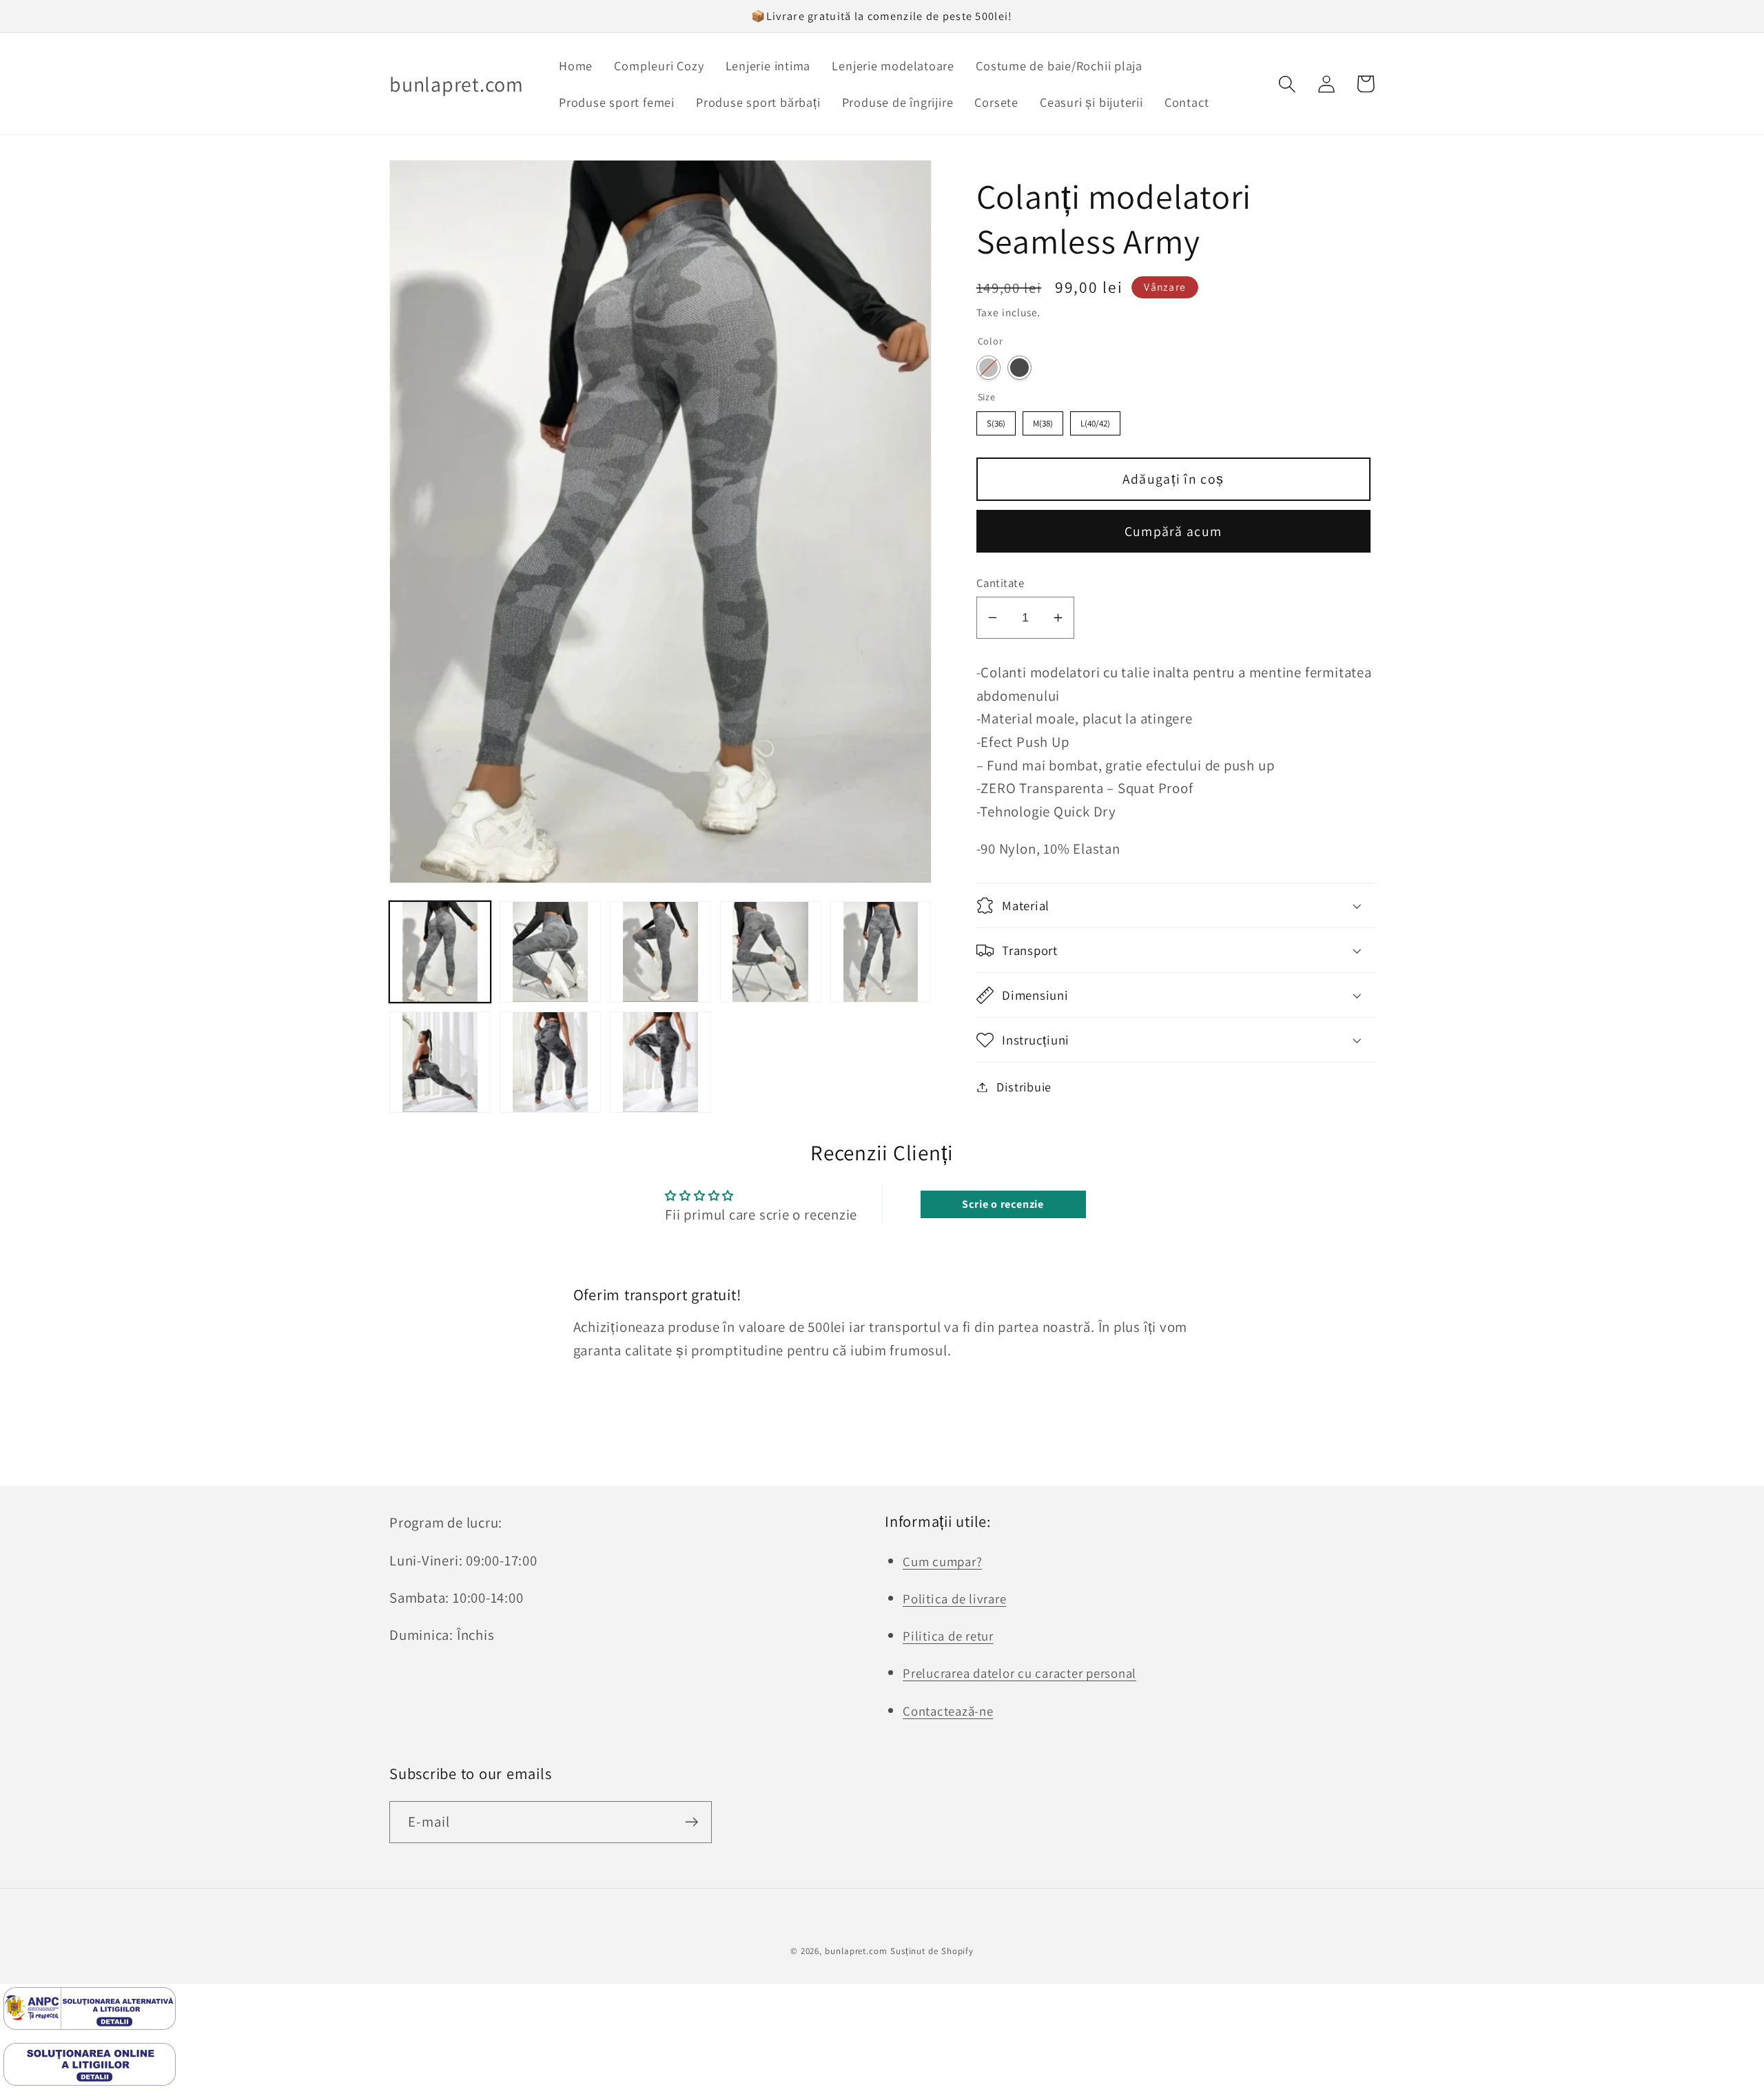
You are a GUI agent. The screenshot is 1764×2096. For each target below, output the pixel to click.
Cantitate (1001, 583)
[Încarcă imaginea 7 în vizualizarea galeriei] (550, 1062)
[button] (1287, 84)
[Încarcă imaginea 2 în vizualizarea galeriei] (550, 952)
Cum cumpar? (942, 1561)
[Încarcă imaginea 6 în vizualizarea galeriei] (440, 1062)
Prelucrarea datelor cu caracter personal (1019, 1673)
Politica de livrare (954, 1599)
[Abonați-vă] (691, 1822)
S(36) (996, 423)
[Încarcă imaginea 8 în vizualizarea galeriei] (660, 1062)
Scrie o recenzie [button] (1003, 1204)
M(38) (1043, 423)
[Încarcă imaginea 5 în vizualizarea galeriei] (881, 952)
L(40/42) (1095, 423)
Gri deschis (988, 368)
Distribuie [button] (1024, 1087)
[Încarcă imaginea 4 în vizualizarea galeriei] (771, 952)
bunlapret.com (856, 1951)
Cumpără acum (1173, 531)
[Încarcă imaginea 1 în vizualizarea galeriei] (440, 952)
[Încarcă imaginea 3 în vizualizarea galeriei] (660, 952)
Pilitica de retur (948, 1636)
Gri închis (1019, 368)
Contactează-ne (948, 1711)
